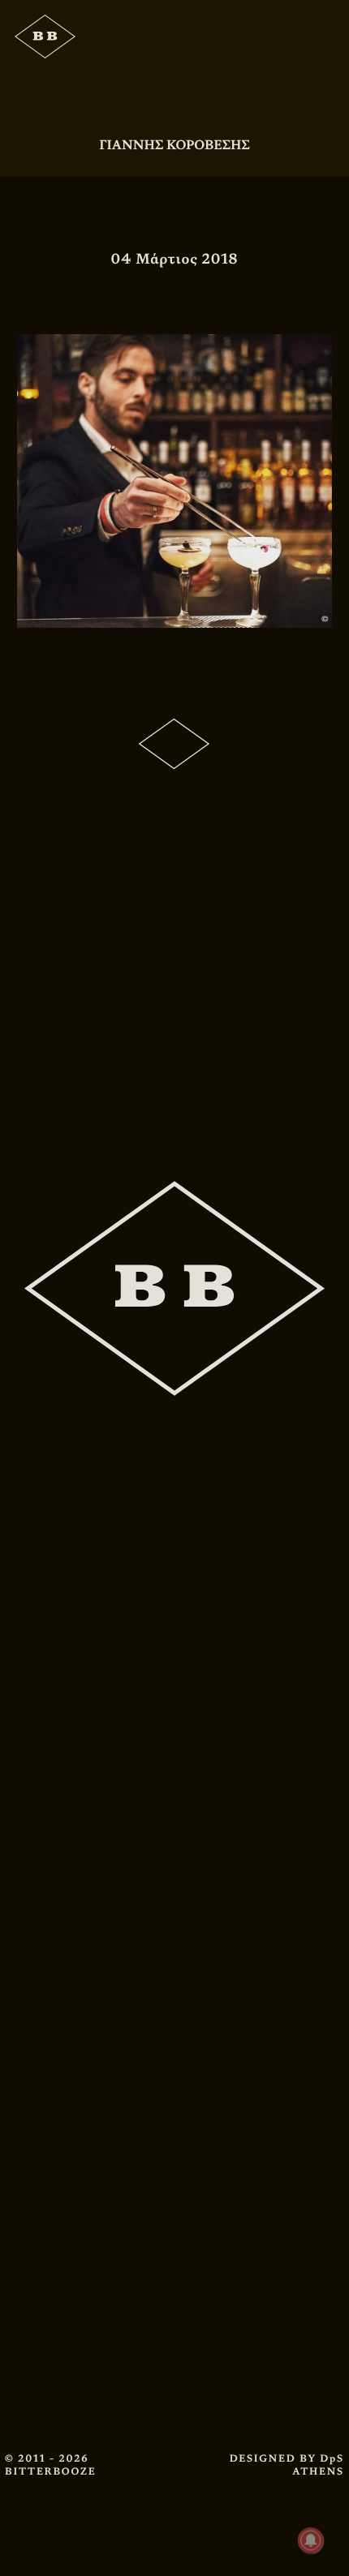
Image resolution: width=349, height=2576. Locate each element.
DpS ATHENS (318, 2465)
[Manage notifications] (311, 2540)
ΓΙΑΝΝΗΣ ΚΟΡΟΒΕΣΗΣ (174, 145)
